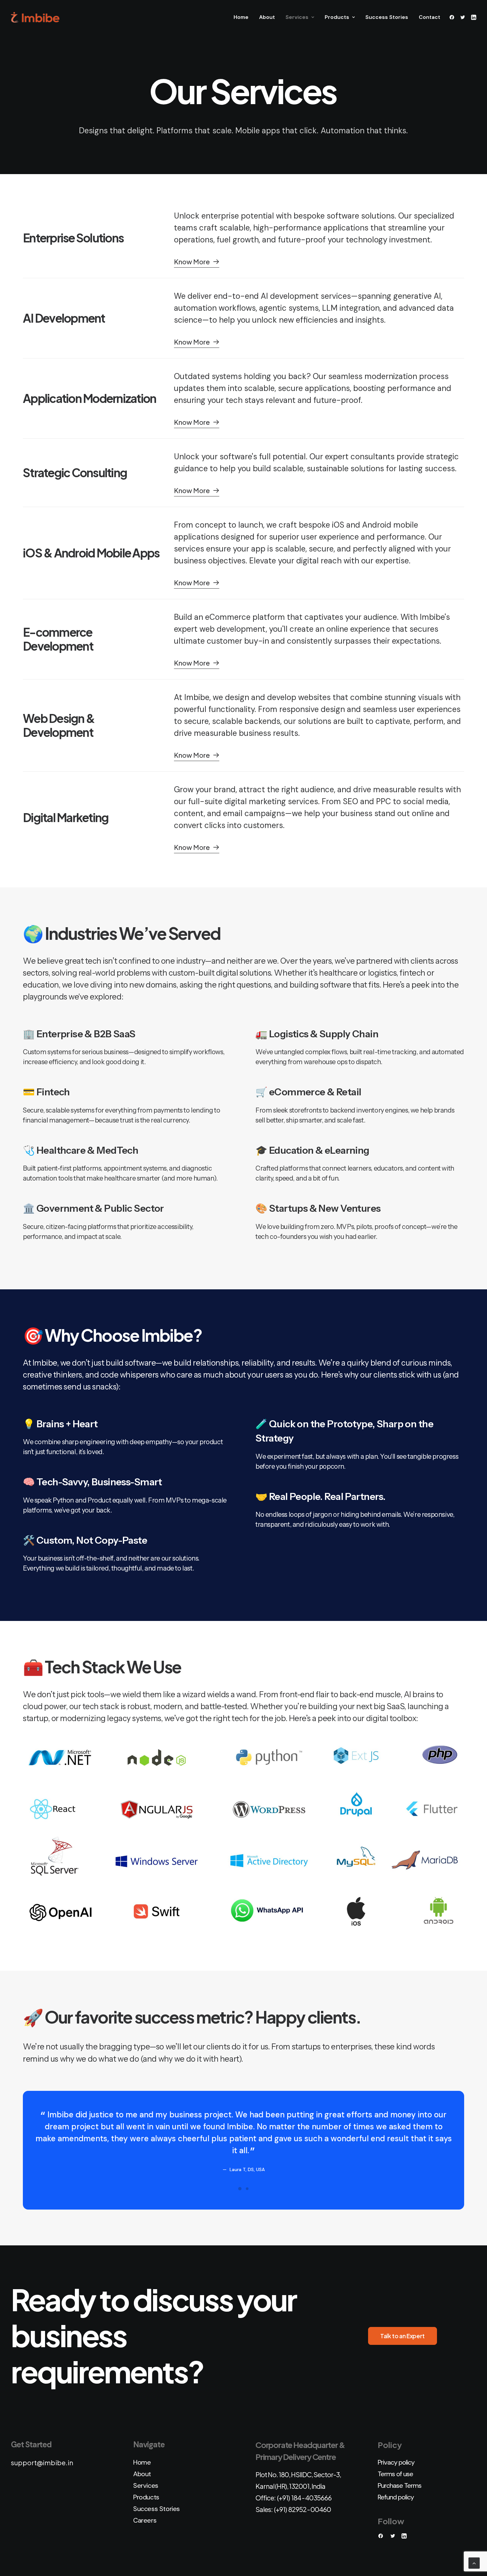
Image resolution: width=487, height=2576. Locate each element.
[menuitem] (241, 17)
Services (297, 17)
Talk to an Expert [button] (403, 2336)
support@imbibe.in (42, 2462)
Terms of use (395, 2474)
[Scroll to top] (474, 2563)
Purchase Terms (400, 2485)
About (267, 17)
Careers (145, 2520)
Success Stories (387, 17)
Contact (430, 17)
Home (241, 17)
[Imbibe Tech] (35, 17)
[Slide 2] (247, 2189)
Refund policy (396, 2497)
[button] (453, 17)
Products (337, 17)
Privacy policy (396, 2462)
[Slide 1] (240, 2189)
